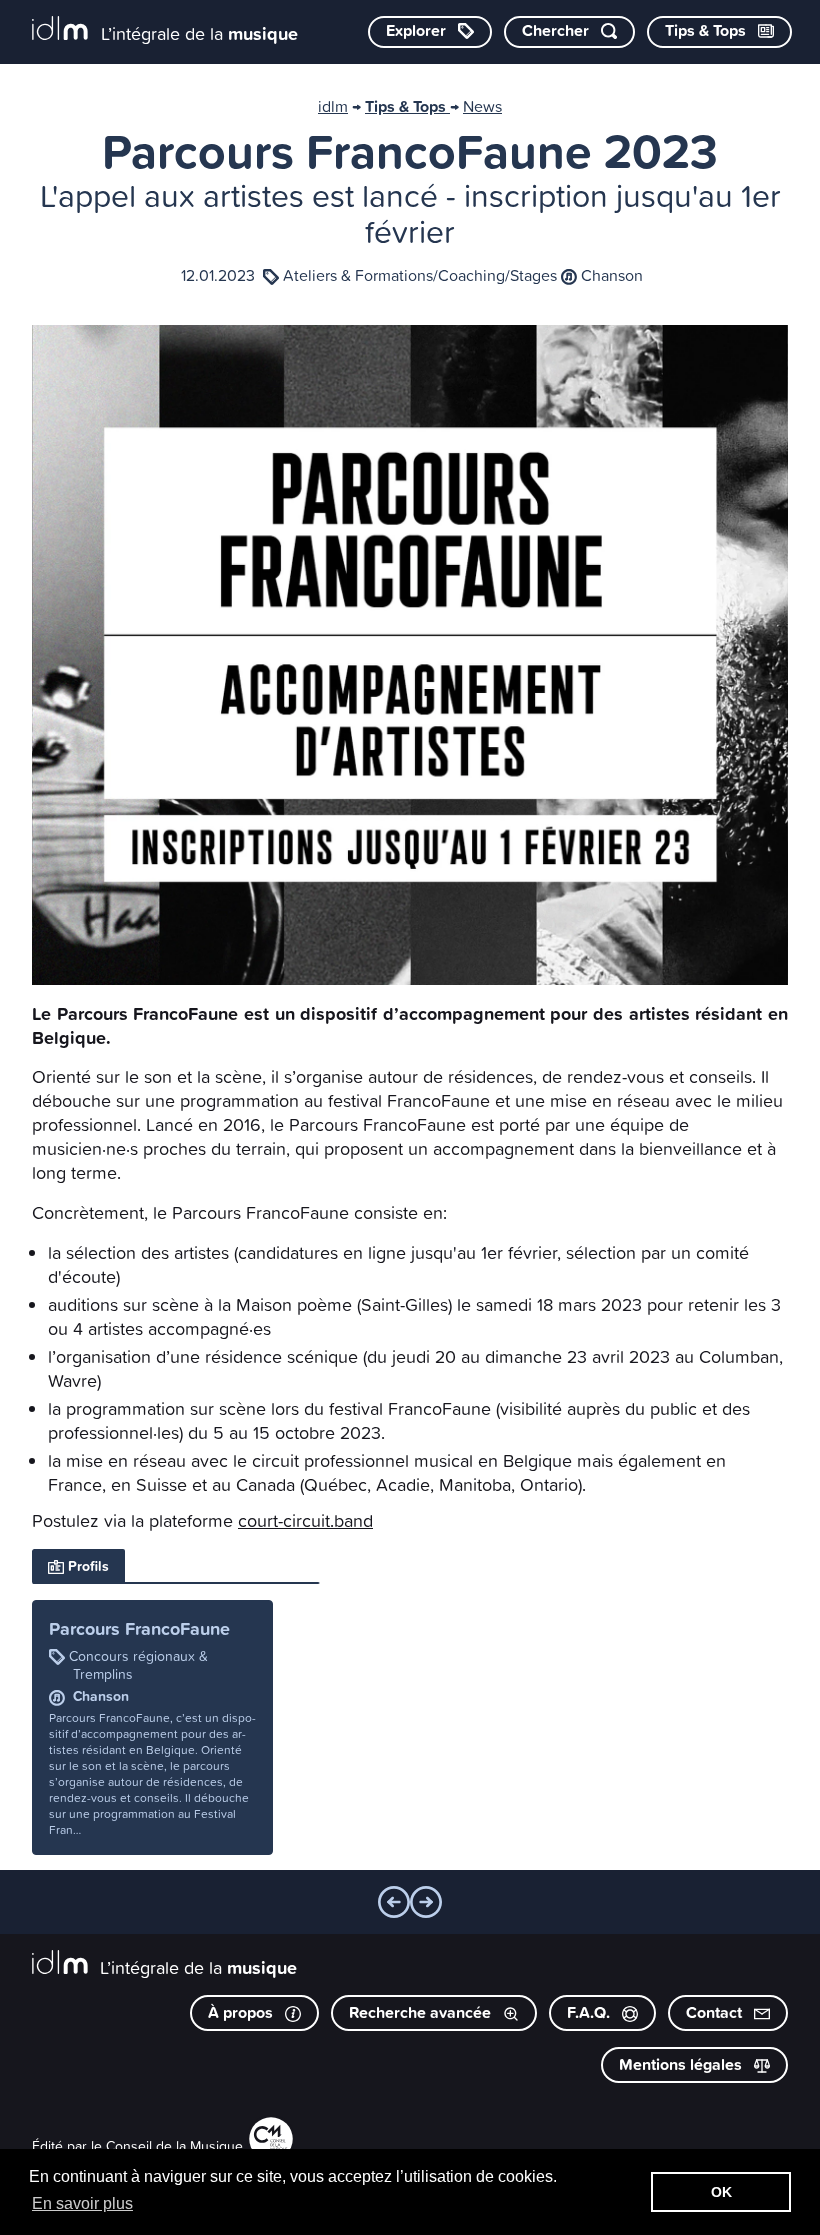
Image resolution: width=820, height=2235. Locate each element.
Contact (716, 2012)
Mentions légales (682, 2064)
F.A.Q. (590, 2012)
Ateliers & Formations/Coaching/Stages (420, 275)
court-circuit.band (305, 1520)
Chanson (612, 275)
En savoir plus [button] (82, 2203)
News (482, 106)
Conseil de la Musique (174, 2145)
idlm (333, 106)
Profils (86, 1566)
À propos (242, 2012)
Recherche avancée (422, 2012)
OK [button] (721, 2192)
